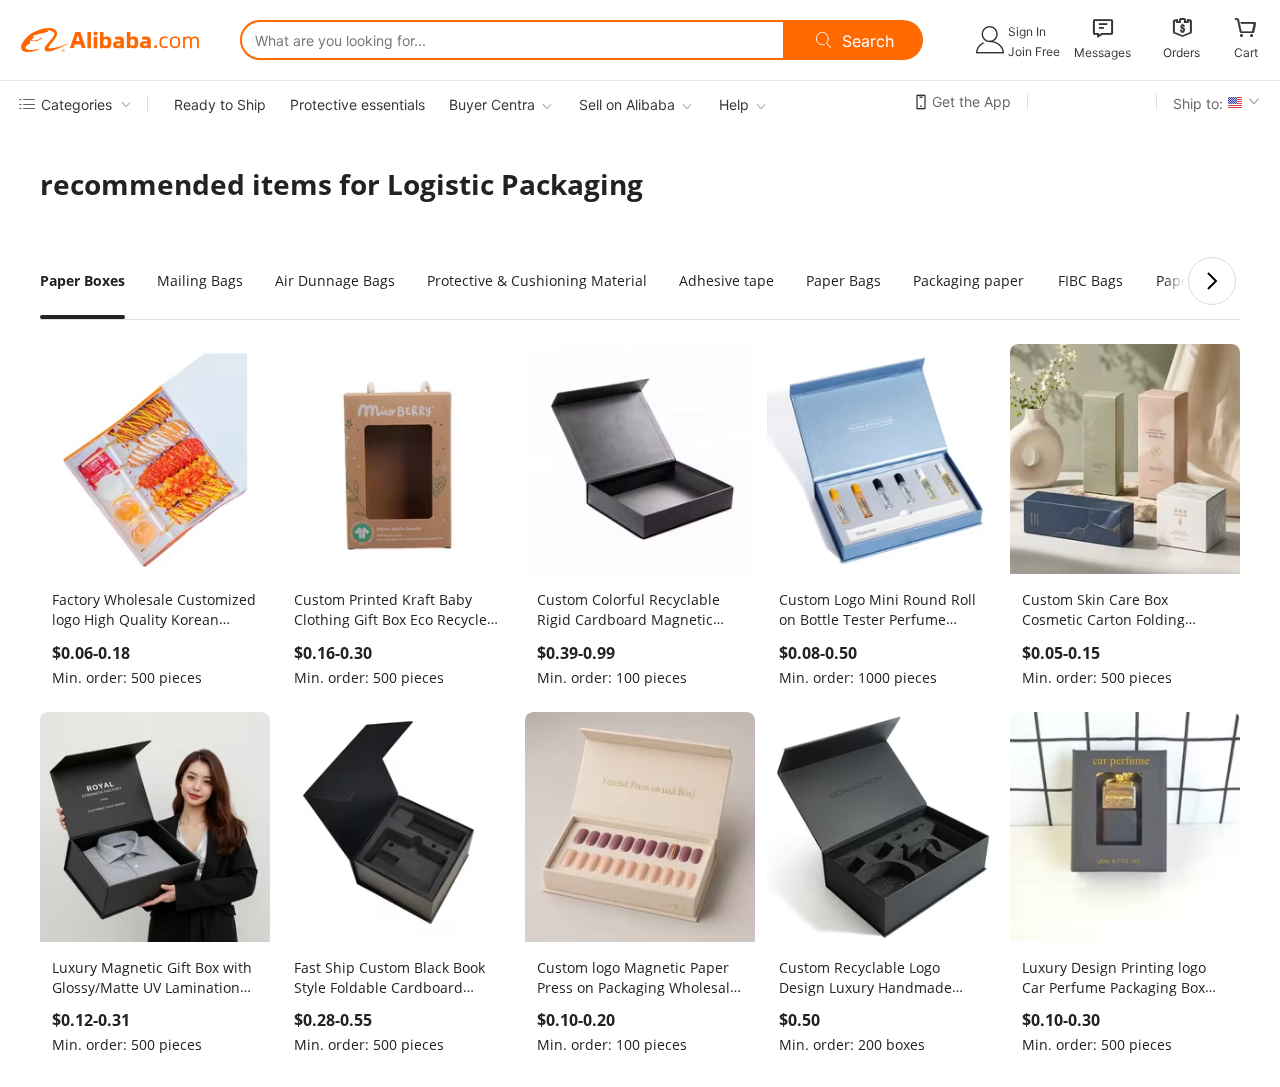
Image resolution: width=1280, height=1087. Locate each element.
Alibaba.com (110, 40)
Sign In (1027, 31)
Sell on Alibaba (627, 104)
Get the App (971, 101)
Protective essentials (357, 104)
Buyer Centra (492, 104)
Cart (1246, 52)
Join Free (1034, 51)
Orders (1181, 52)
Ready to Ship (220, 104)
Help (734, 104)
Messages (1102, 52)
